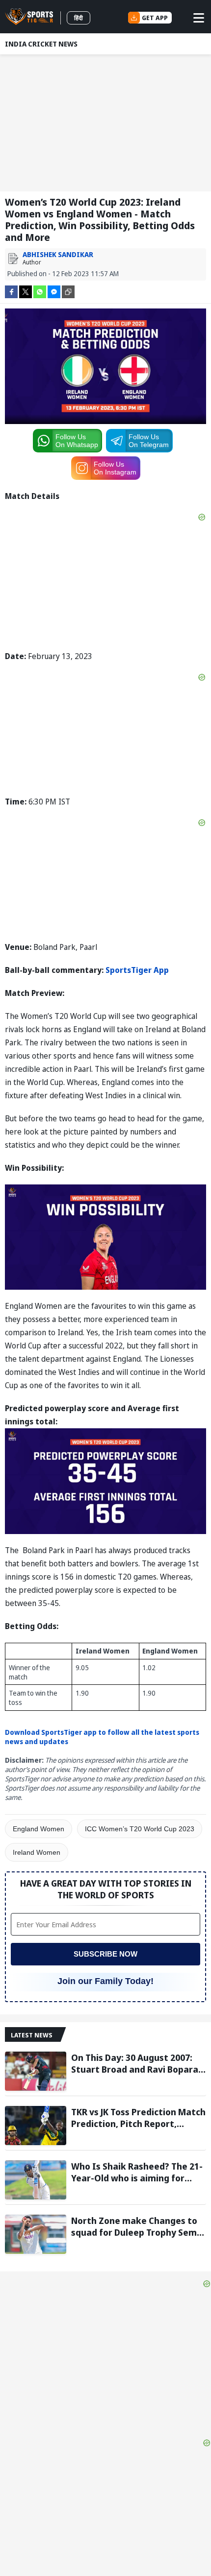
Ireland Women (37, 1852)
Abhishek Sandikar (58, 254)
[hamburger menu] (199, 18)
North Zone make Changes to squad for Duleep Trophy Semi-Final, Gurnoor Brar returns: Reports (137, 2226)
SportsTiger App (137, 970)
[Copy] (68, 292)
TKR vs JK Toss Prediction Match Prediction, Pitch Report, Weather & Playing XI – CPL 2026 (138, 2118)
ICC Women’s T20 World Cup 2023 (140, 1829)
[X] (26, 291)
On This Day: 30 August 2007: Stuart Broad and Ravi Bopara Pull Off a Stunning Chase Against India (135, 2063)
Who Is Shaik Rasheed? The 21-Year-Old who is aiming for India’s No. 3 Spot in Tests (137, 2172)
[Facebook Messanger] (54, 291)
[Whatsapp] (40, 291)
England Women (39, 1829)
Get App (155, 18)
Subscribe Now (105, 1954)
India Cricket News (41, 44)
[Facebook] (11, 291)
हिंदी (79, 18)
